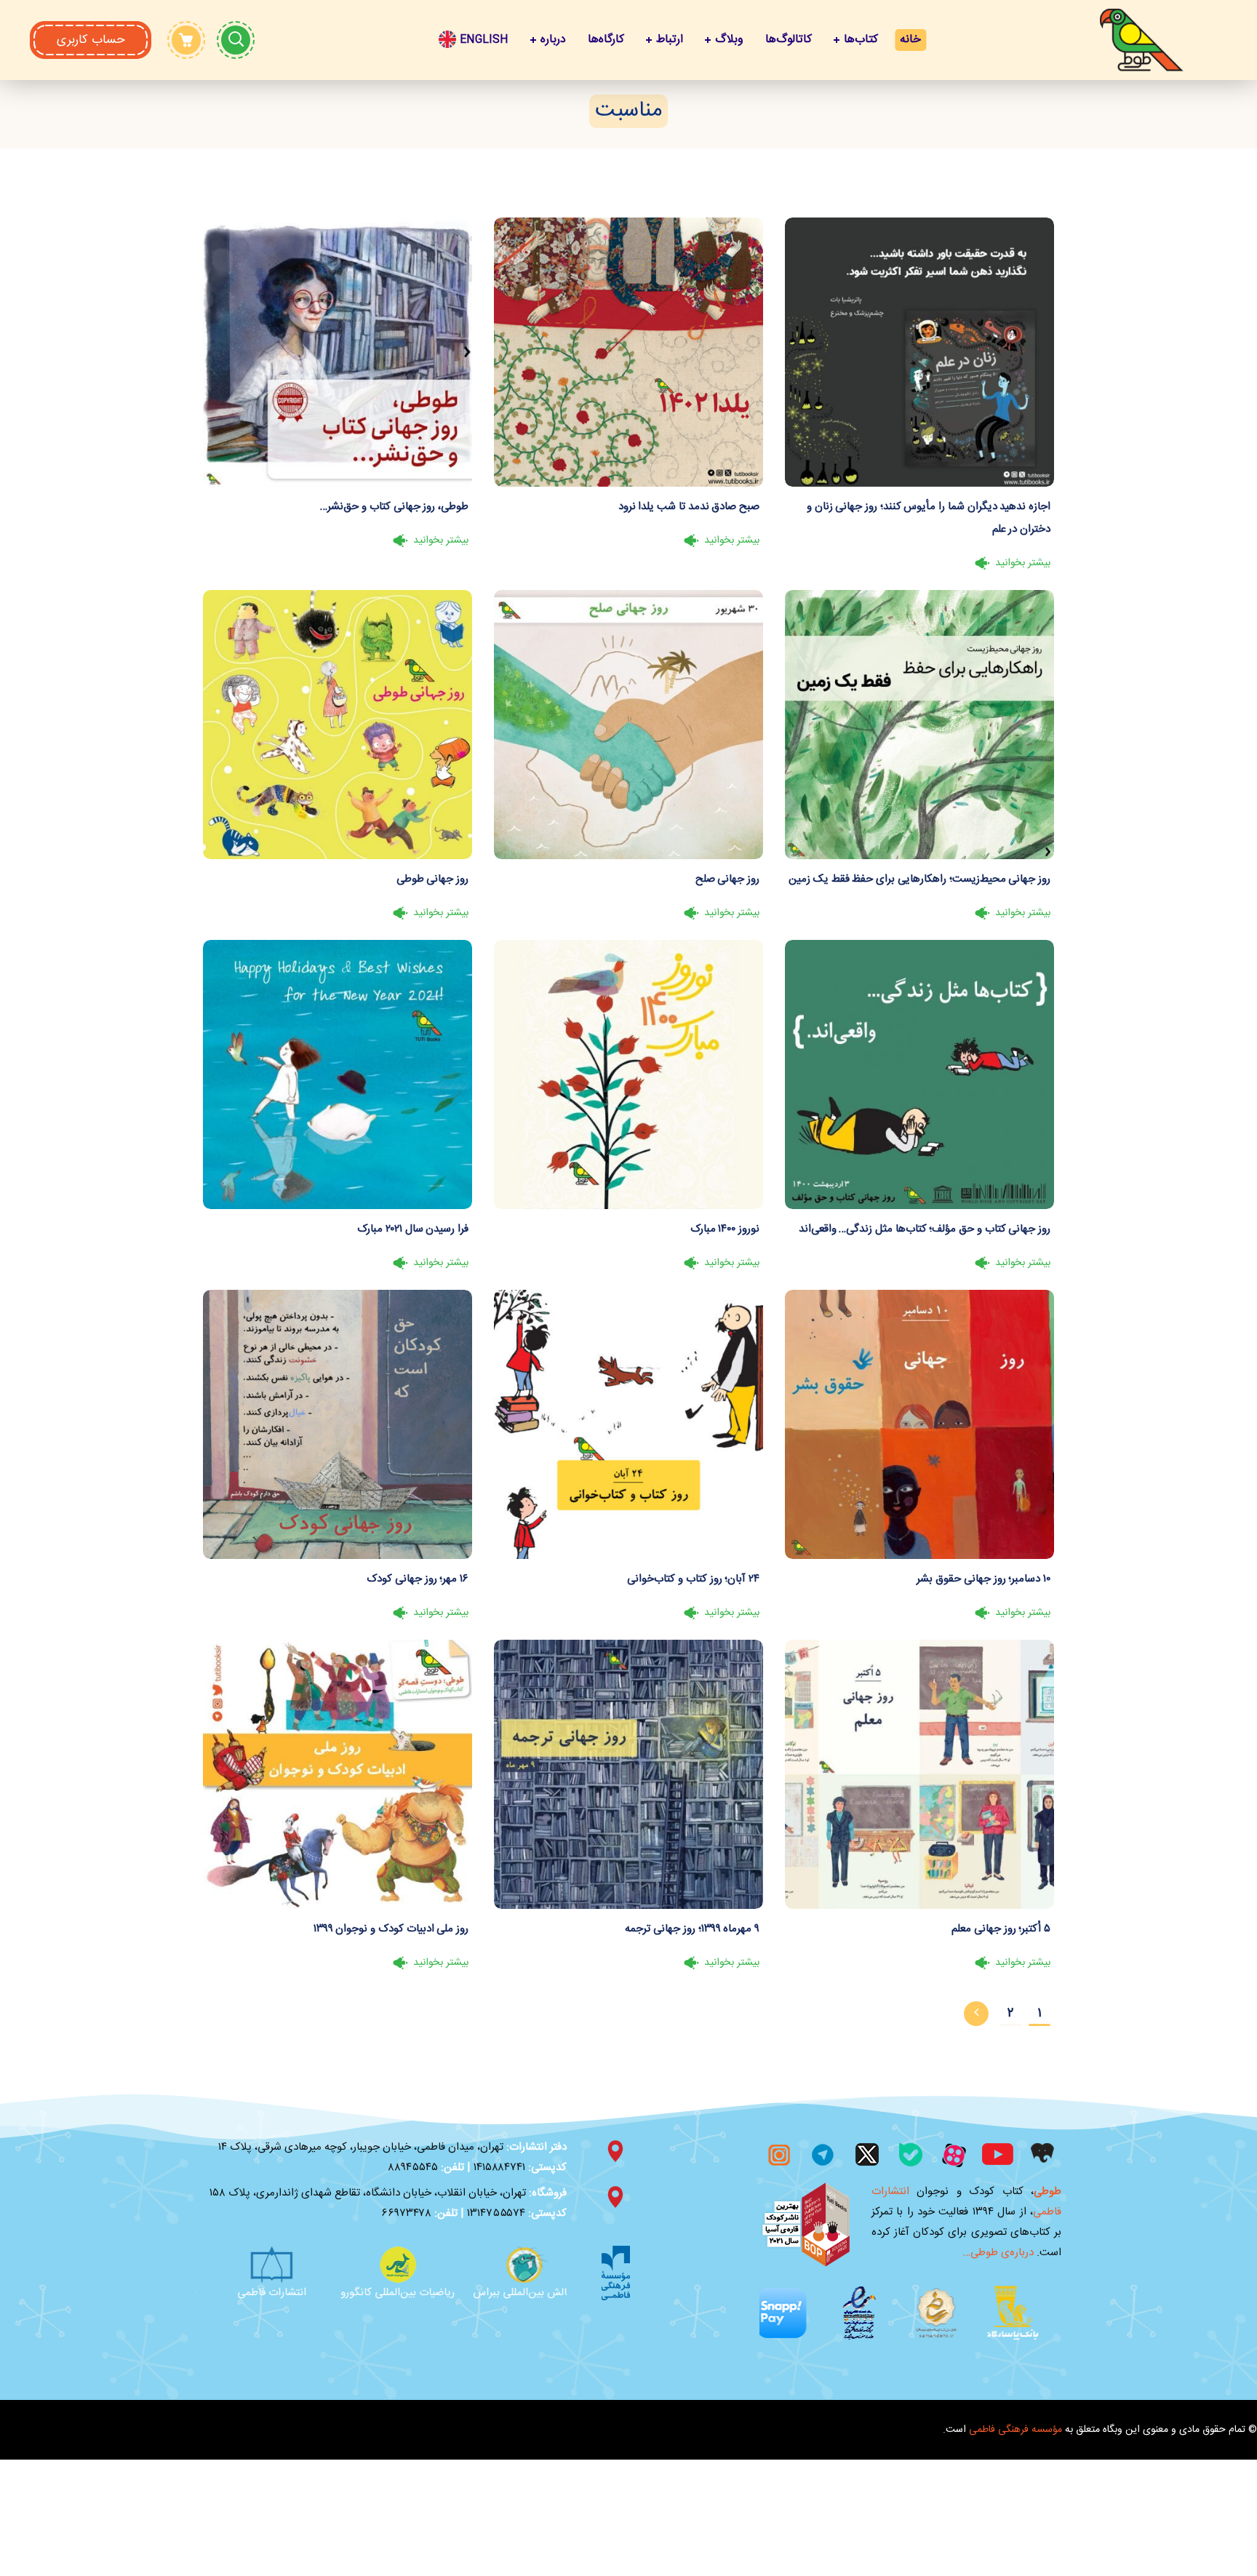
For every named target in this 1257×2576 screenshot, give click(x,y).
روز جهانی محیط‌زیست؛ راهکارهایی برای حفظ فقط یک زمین (919, 879)
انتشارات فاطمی (381, 2293)
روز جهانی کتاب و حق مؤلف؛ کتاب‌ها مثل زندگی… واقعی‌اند (925, 1229)
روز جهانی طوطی (432, 879)
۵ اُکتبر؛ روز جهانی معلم (1001, 1929)
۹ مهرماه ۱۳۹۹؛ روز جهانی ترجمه (692, 1929)
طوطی (1047, 2192)
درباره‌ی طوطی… (998, 2253)
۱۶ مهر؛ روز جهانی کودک (418, 1579)
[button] (91, 40)
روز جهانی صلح (727, 879)
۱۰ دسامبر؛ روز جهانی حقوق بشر (983, 1579)
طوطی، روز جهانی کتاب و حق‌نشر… (394, 507)
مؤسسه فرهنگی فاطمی (1015, 2377)
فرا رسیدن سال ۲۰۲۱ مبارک (413, 1229)
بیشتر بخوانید (1023, 563)
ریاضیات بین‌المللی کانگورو (507, 2293)
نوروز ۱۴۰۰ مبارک (725, 1229)
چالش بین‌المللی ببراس (255, 2293)
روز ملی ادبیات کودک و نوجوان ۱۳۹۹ (391, 1929)
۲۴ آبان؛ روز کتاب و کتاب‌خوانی (693, 1579)
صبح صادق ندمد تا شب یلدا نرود (689, 507)
